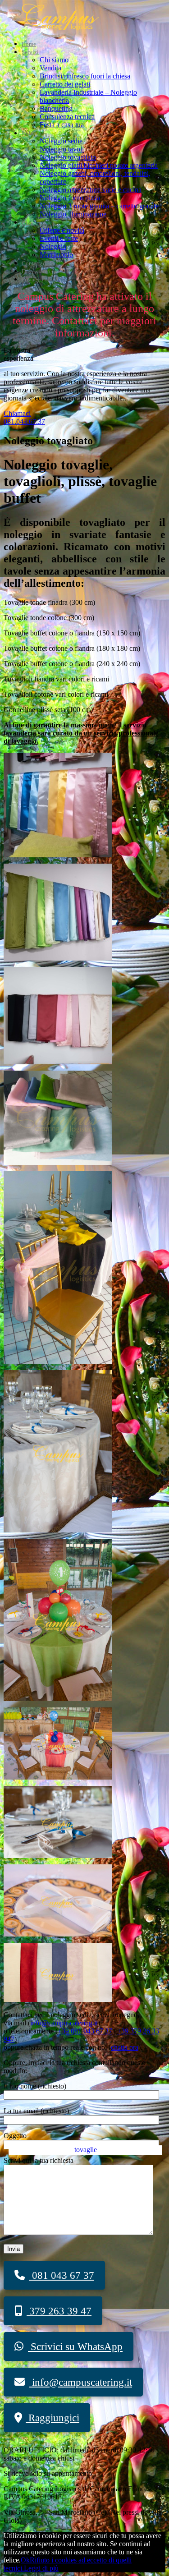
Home (29, 44)
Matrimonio (56, 255)
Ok (25, 2560)
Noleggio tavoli (62, 149)
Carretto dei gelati (65, 84)
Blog (28, 223)
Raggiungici (53, 2418)
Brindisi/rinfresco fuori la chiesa (85, 76)
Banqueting (56, 108)
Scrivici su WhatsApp (75, 2347)
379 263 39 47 (59, 2311)
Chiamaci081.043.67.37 (24, 417)
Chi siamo (54, 60)
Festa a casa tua (62, 125)
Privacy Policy (39, 279)
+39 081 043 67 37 (85, 2031)
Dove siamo (36, 271)
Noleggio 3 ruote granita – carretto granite (99, 206)
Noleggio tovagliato (68, 157)
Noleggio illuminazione (73, 214)
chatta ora (125, 2047)
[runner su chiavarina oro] (58, 1361)
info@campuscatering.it (64, 2023)
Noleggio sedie (61, 141)
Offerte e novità (62, 230)
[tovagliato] (58, 855)
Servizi (30, 52)
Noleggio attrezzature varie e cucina (91, 190)
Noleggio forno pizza (70, 198)
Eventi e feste (59, 238)
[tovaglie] (58, 1999)
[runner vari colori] (58, 1162)
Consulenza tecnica (67, 117)
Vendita (50, 68)
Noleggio (33, 133)
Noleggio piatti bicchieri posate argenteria (99, 165)
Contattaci (34, 263)
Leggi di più (41, 2568)
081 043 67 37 (62, 2275)
